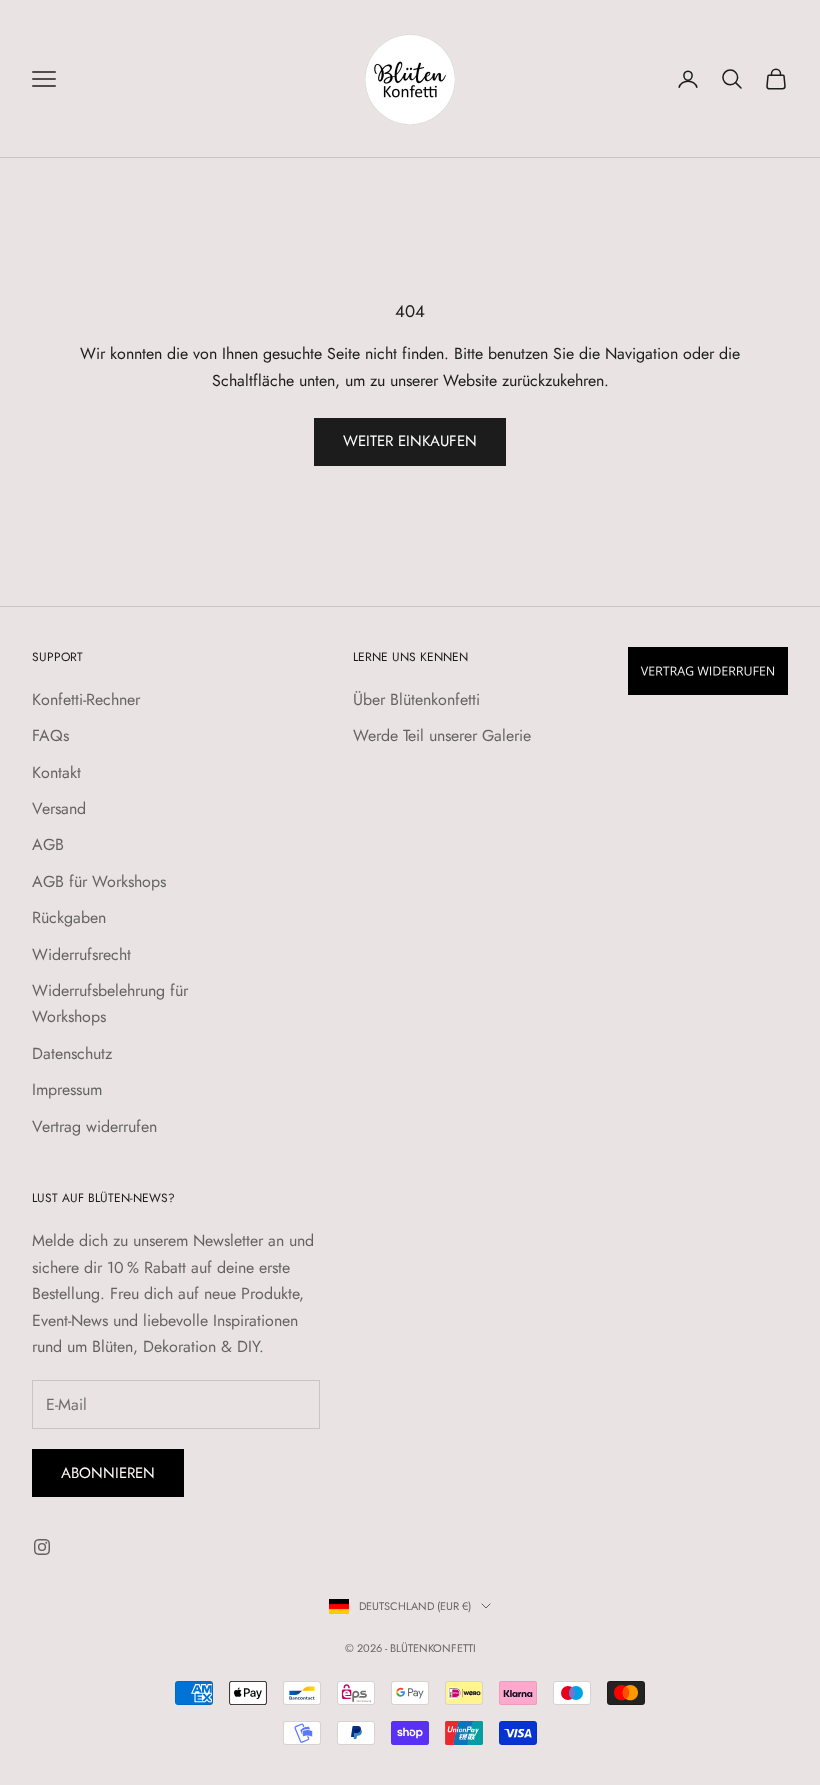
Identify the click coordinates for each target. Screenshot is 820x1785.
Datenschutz (72, 1053)
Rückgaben (69, 917)
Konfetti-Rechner (86, 699)
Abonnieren (108, 1473)
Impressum (67, 1089)
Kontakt (56, 772)
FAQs (50, 735)
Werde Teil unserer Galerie (442, 735)
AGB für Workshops (99, 881)
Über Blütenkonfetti (416, 699)
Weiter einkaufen (410, 441)
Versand (59, 808)
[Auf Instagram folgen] (42, 1547)
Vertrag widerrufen (94, 1126)
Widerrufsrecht (81, 954)
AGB (48, 844)
